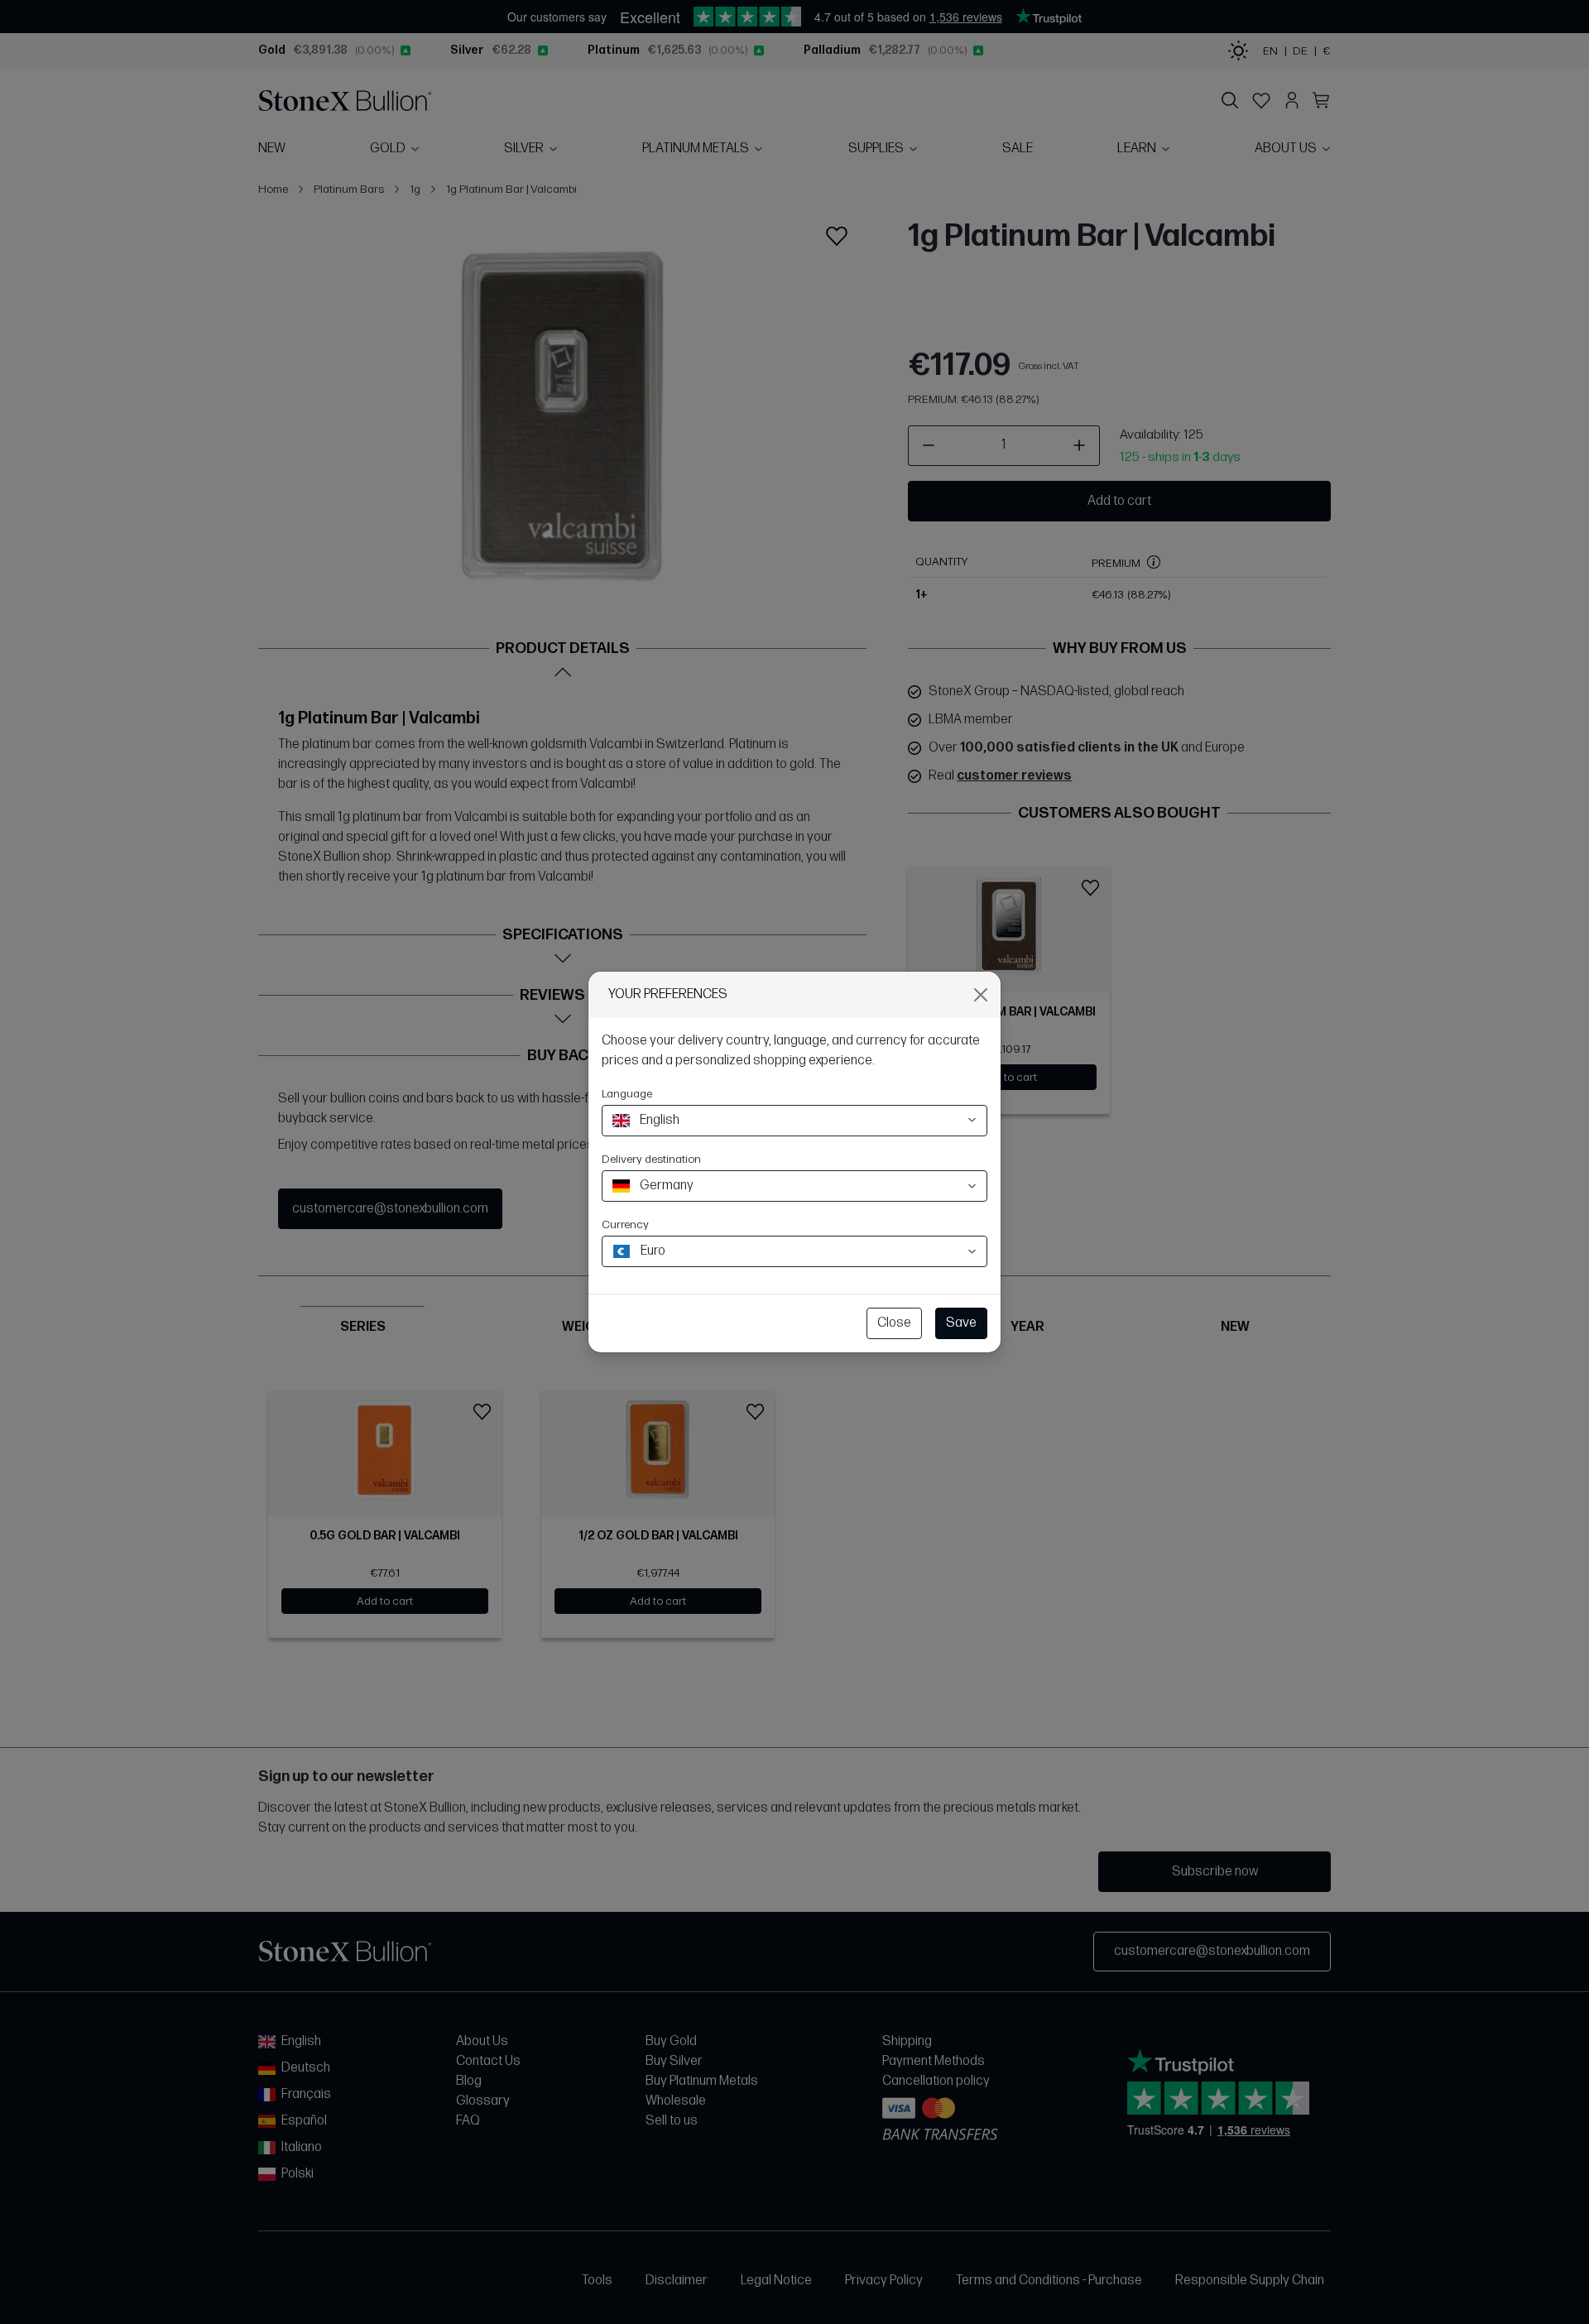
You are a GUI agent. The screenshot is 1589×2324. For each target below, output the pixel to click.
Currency (625, 1224)
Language (627, 1094)
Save (961, 1323)
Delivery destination (651, 1159)
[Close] (981, 995)
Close (894, 1323)
